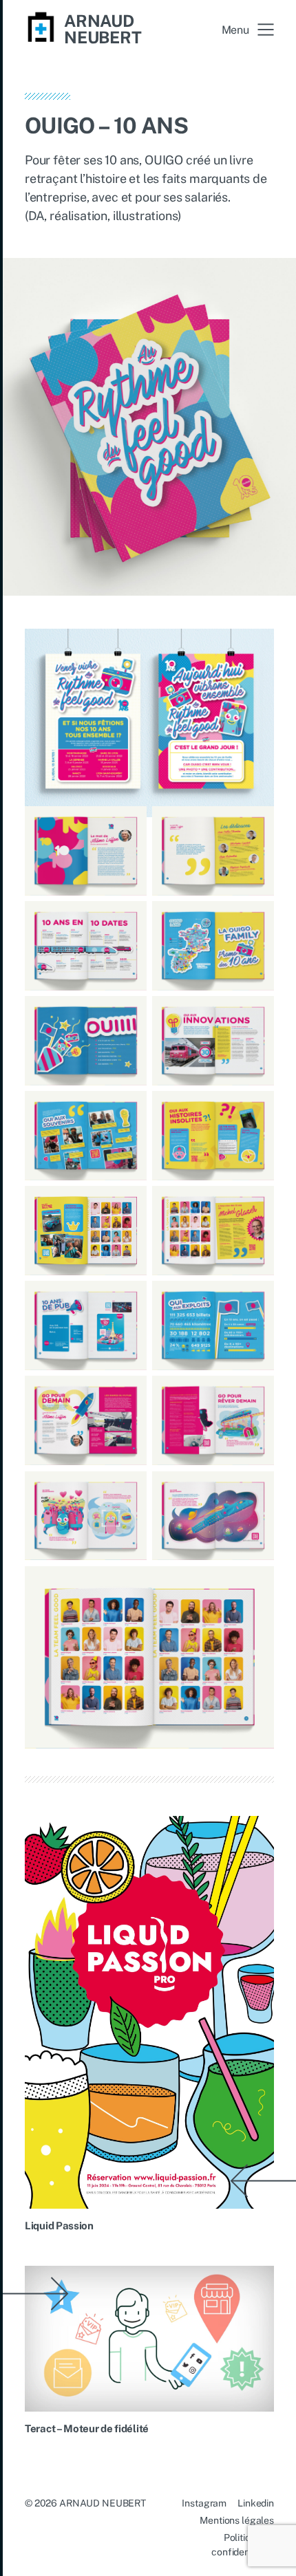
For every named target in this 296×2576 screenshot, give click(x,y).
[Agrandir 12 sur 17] (256, 1299)
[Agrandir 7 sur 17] (129, 1109)
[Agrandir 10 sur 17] (256, 1204)
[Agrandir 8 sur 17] (256, 1109)
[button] (248, 30)
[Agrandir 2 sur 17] (256, 824)
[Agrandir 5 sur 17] (129, 1014)
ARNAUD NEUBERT (103, 29)
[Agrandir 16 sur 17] (256, 1489)
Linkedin (256, 2503)
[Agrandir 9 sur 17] (129, 1204)
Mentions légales (237, 2520)
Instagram (204, 2503)
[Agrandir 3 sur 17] (129, 919)
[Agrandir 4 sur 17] (256, 919)
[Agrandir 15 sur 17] (129, 1489)
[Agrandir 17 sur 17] (256, 1584)
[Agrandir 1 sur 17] (129, 824)
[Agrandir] (256, 647)
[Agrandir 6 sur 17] (256, 1014)
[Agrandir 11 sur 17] (129, 1299)
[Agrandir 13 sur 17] (129, 1394)
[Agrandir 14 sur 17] (256, 1394)
